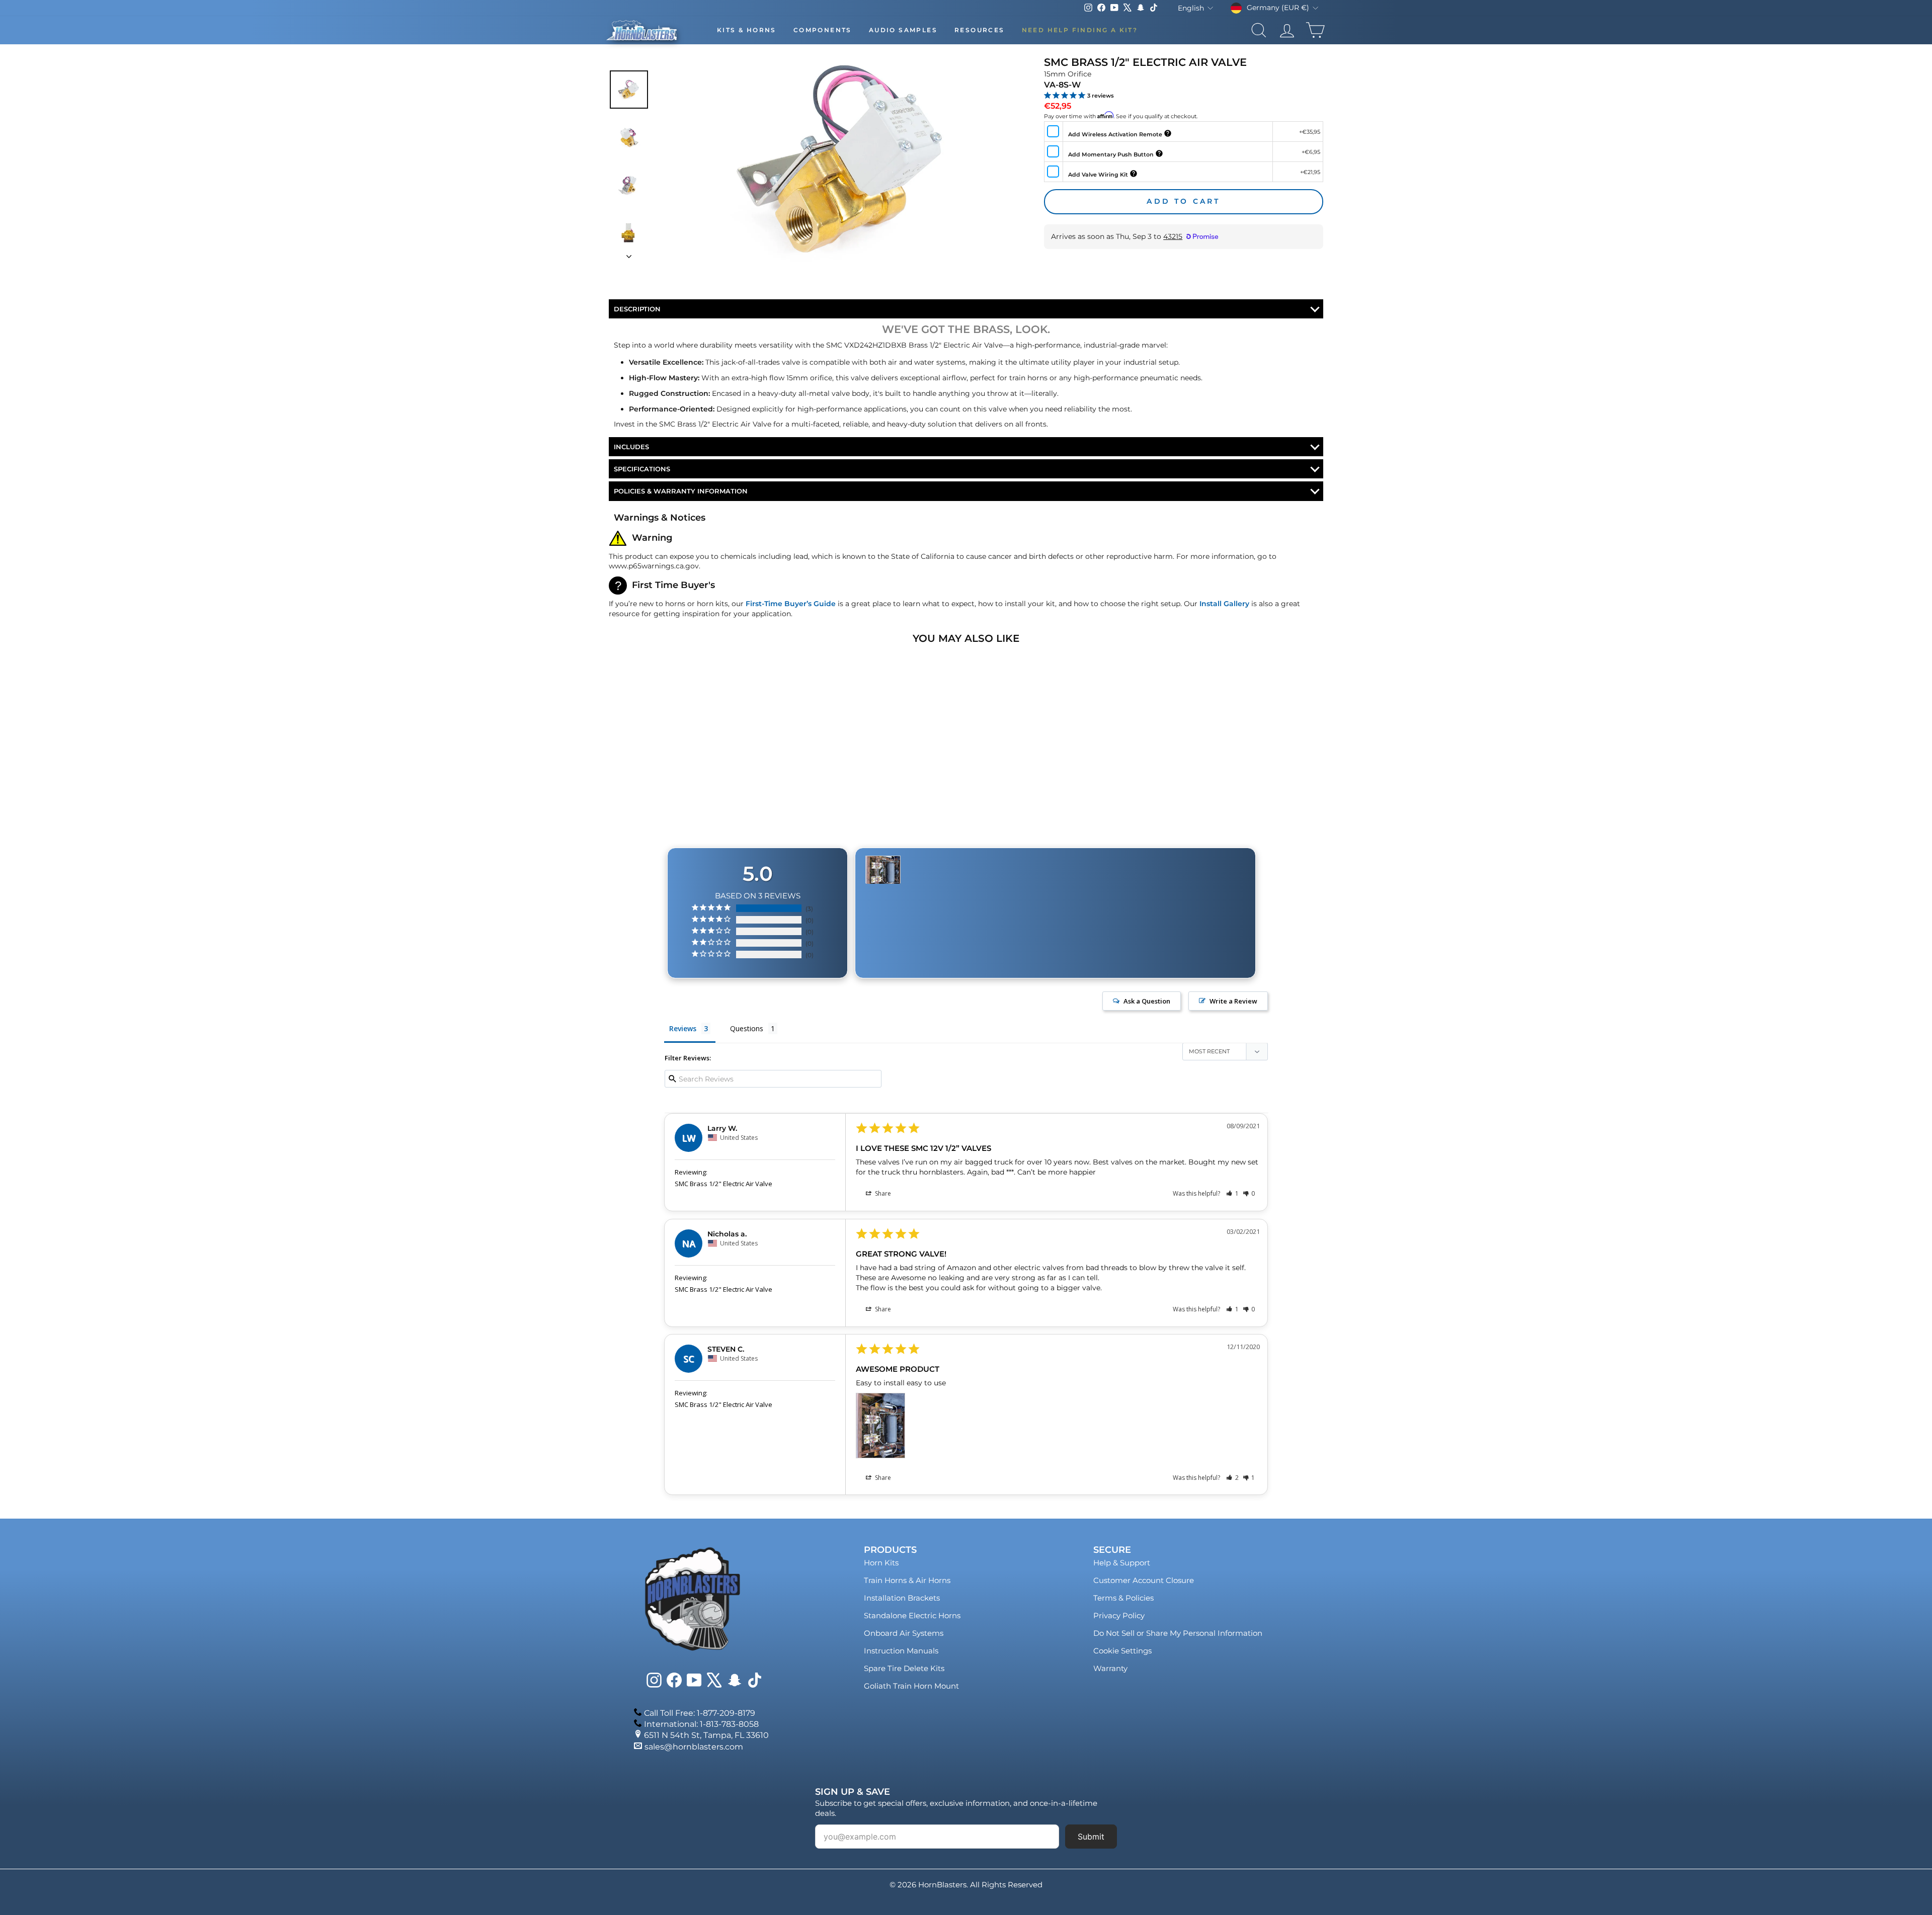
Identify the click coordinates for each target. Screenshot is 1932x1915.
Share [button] (882, 1193)
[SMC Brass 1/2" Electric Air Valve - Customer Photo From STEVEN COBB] (883, 870)
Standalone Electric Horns (912, 1615)
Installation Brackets (902, 1598)
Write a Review (1233, 1001)
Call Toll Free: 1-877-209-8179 (700, 1713)
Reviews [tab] (683, 1028)
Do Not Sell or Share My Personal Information (1178, 1633)
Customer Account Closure (1144, 1580)
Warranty (1110, 1668)
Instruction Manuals (901, 1651)
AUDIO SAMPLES (903, 30)
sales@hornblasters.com (694, 1747)
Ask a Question (1147, 1001)
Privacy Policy (1119, 1615)
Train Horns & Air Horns (907, 1580)
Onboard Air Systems (904, 1633)
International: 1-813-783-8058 (701, 1724)
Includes (631, 447)
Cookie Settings (1122, 1651)
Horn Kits (881, 1563)
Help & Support (1122, 1563)
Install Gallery (1224, 604)
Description (637, 309)
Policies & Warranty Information (681, 491)
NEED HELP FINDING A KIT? (1080, 30)
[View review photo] (880, 1426)
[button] (1232, 1193)
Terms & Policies (1123, 1598)
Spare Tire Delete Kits (904, 1668)
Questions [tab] (747, 1028)
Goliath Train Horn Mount (911, 1686)
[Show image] (629, 90)
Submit (1091, 1837)
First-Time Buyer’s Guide (791, 604)
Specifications (642, 469)
